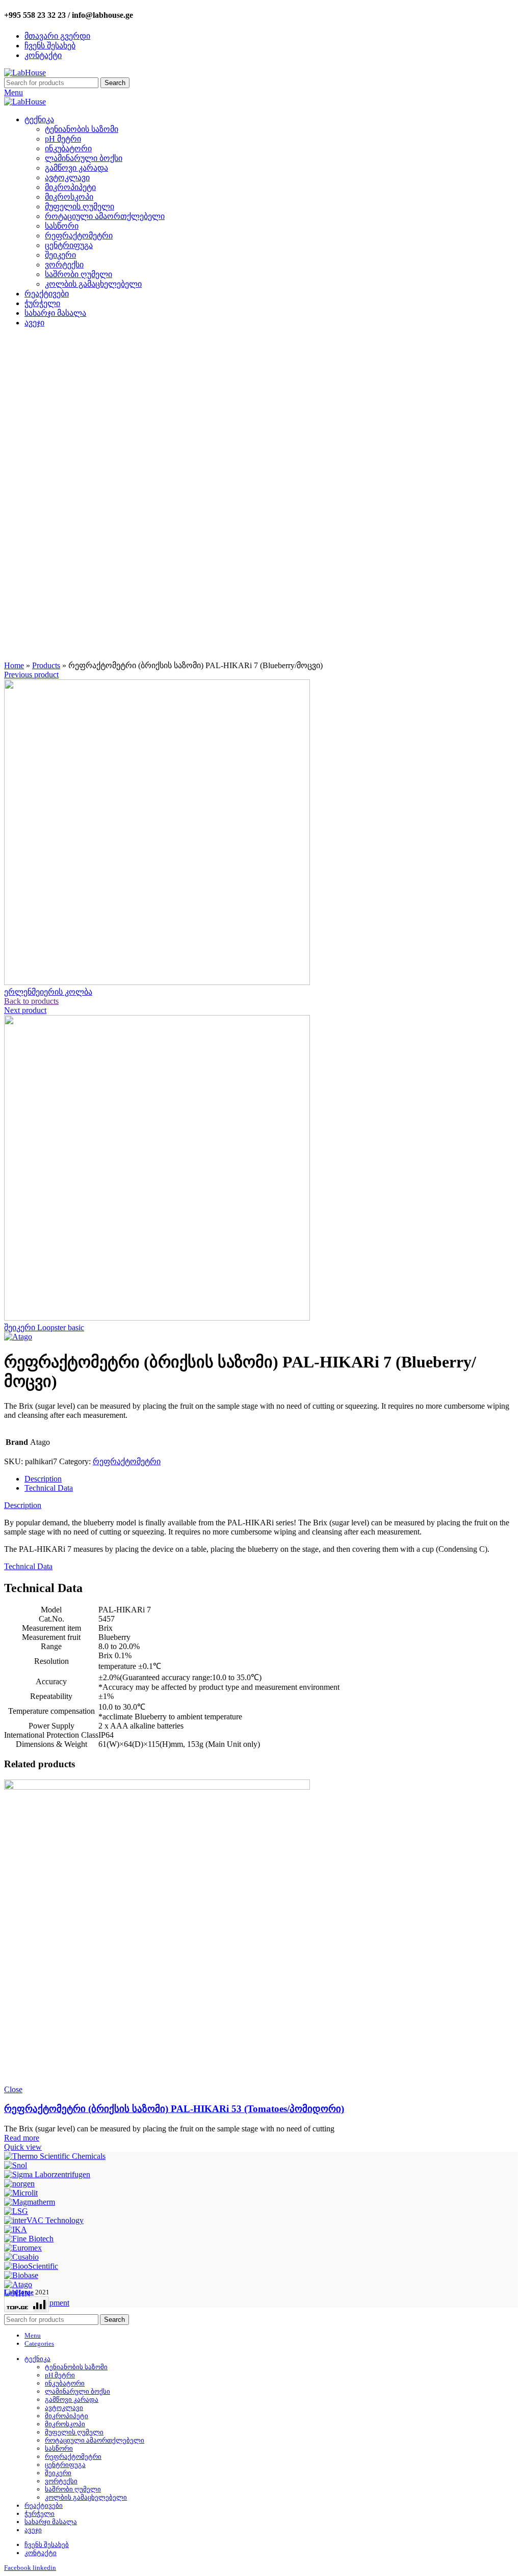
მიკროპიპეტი (70, 187)
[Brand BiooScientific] (31, 2266)
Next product (25, 1010)
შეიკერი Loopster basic (44, 1327)
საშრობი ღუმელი (79, 274)
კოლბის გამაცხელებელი (93, 284)
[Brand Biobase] (21, 2275)
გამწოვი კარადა (76, 168)
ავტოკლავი (67, 177)
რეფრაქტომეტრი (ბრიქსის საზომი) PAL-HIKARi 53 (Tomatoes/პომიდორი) (174, 2109)
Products (46, 665)
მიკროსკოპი (69, 197)
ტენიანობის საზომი (82, 129)
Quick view (23, 2147)
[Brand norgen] (19, 2184)
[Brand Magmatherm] (30, 2202)
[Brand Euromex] (23, 2248)
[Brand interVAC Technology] (44, 2220)
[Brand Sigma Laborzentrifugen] (47, 2174)
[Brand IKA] (16, 2229)
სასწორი (62, 226)
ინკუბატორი (68, 148)
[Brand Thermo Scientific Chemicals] (55, 2156)
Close (13, 2089)
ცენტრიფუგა (69, 245)
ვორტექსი (64, 265)
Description (43, 1479)
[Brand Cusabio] (21, 2257)
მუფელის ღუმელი (80, 207)
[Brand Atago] (18, 2284)
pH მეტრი (63, 139)
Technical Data (49, 1488)
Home (14, 665)
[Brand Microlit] (21, 2193)
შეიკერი (60, 255)
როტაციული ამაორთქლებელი (105, 216)
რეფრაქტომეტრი (79, 236)
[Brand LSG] (16, 2211)
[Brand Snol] (16, 2165)
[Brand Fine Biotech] (29, 2239)
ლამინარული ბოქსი (84, 158)
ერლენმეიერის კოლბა (48, 992)
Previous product (31, 675)
